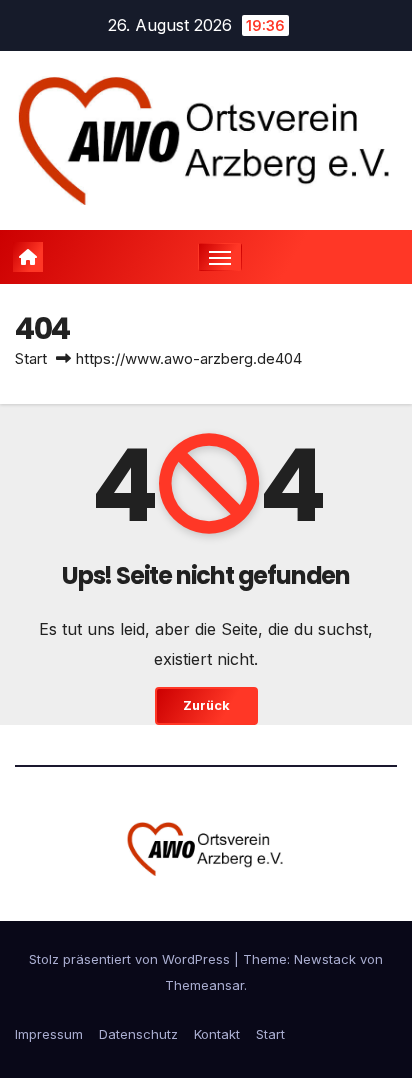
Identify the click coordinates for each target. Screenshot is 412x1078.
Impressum (49, 1034)
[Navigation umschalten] (220, 257)
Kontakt (217, 1034)
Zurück (206, 705)
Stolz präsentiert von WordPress (131, 959)
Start (31, 358)
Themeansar (204, 985)
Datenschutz (138, 1034)
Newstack (325, 959)
